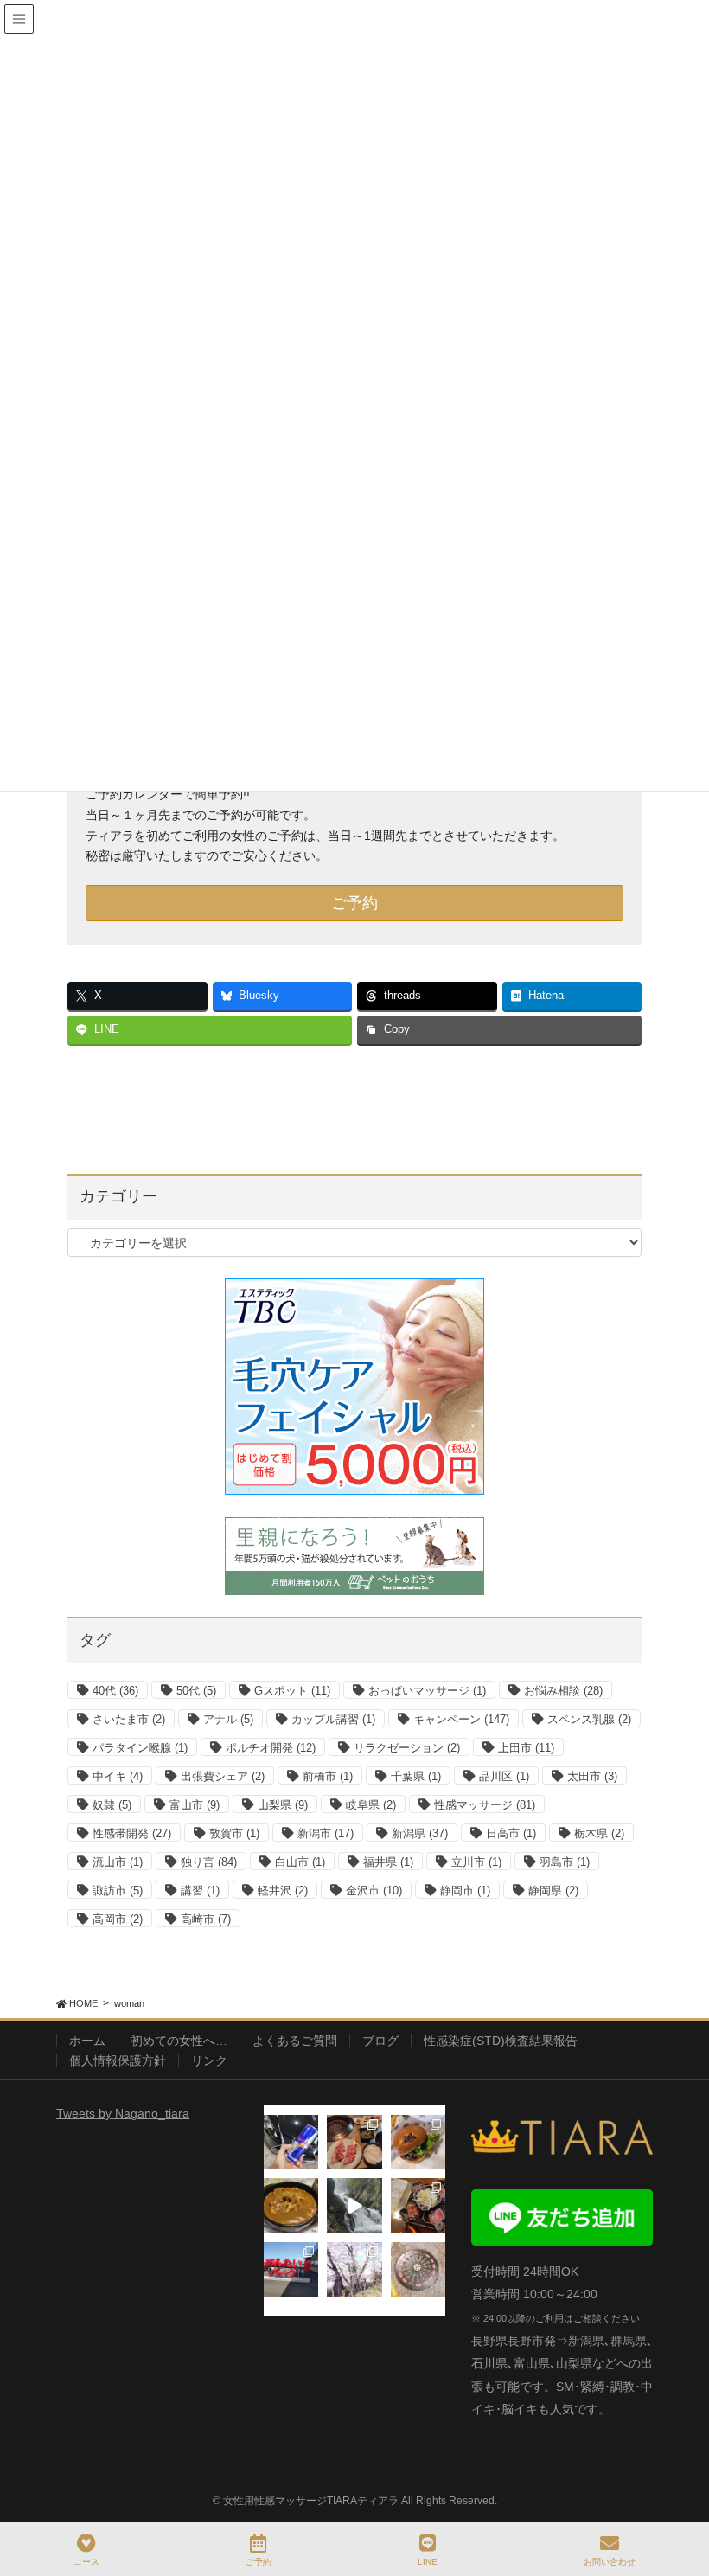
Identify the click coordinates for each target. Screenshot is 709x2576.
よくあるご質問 (295, 2041)
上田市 (526, 1748)
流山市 (118, 1862)
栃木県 (599, 1833)
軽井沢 (283, 1890)
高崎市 (206, 1919)
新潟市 (326, 1833)
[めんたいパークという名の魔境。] (291, 2269)
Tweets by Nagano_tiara (123, 2113)
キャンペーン (461, 1719)
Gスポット (292, 1691)
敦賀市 (234, 1833)
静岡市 (465, 1890)
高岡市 (118, 1919)
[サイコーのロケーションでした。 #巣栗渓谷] (354, 2205)
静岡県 (553, 1890)
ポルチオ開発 (271, 1748)
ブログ (380, 2041)
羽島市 (565, 1862)
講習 (200, 1890)
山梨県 (283, 1805)
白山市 (300, 1862)
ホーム (87, 2041)
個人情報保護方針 (118, 2060)
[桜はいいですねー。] (354, 2269)
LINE (428, 2562)
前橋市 (328, 1776)
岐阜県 (371, 1805)
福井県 (388, 1862)
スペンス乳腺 (589, 1719)
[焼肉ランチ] (354, 2142)
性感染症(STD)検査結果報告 (501, 2041)
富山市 (195, 1805)
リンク (209, 2060)
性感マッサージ (485, 1805)
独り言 (209, 1862)
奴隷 (112, 1805)
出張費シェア (223, 1776)
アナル (228, 1719)
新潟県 (420, 1833)
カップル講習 (333, 1719)
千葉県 (416, 1776)
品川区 (504, 1776)
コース (86, 2562)
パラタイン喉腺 (140, 1748)
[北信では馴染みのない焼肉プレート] (418, 2205)
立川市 (476, 1862)
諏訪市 (118, 1890)
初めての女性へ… (179, 2041)
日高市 (511, 1833)
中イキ (118, 1776)
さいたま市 (129, 1719)
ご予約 (354, 903)
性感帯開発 (132, 1833)
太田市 (592, 1776)
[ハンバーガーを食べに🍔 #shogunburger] (418, 2142)
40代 (115, 1691)
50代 (196, 1691)
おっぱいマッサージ (427, 1691)
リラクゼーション (407, 1748)
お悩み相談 (563, 1691)
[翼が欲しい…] (291, 2142)
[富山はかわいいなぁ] (418, 2269)
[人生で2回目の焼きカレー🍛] (291, 2205)
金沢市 (374, 1890)
